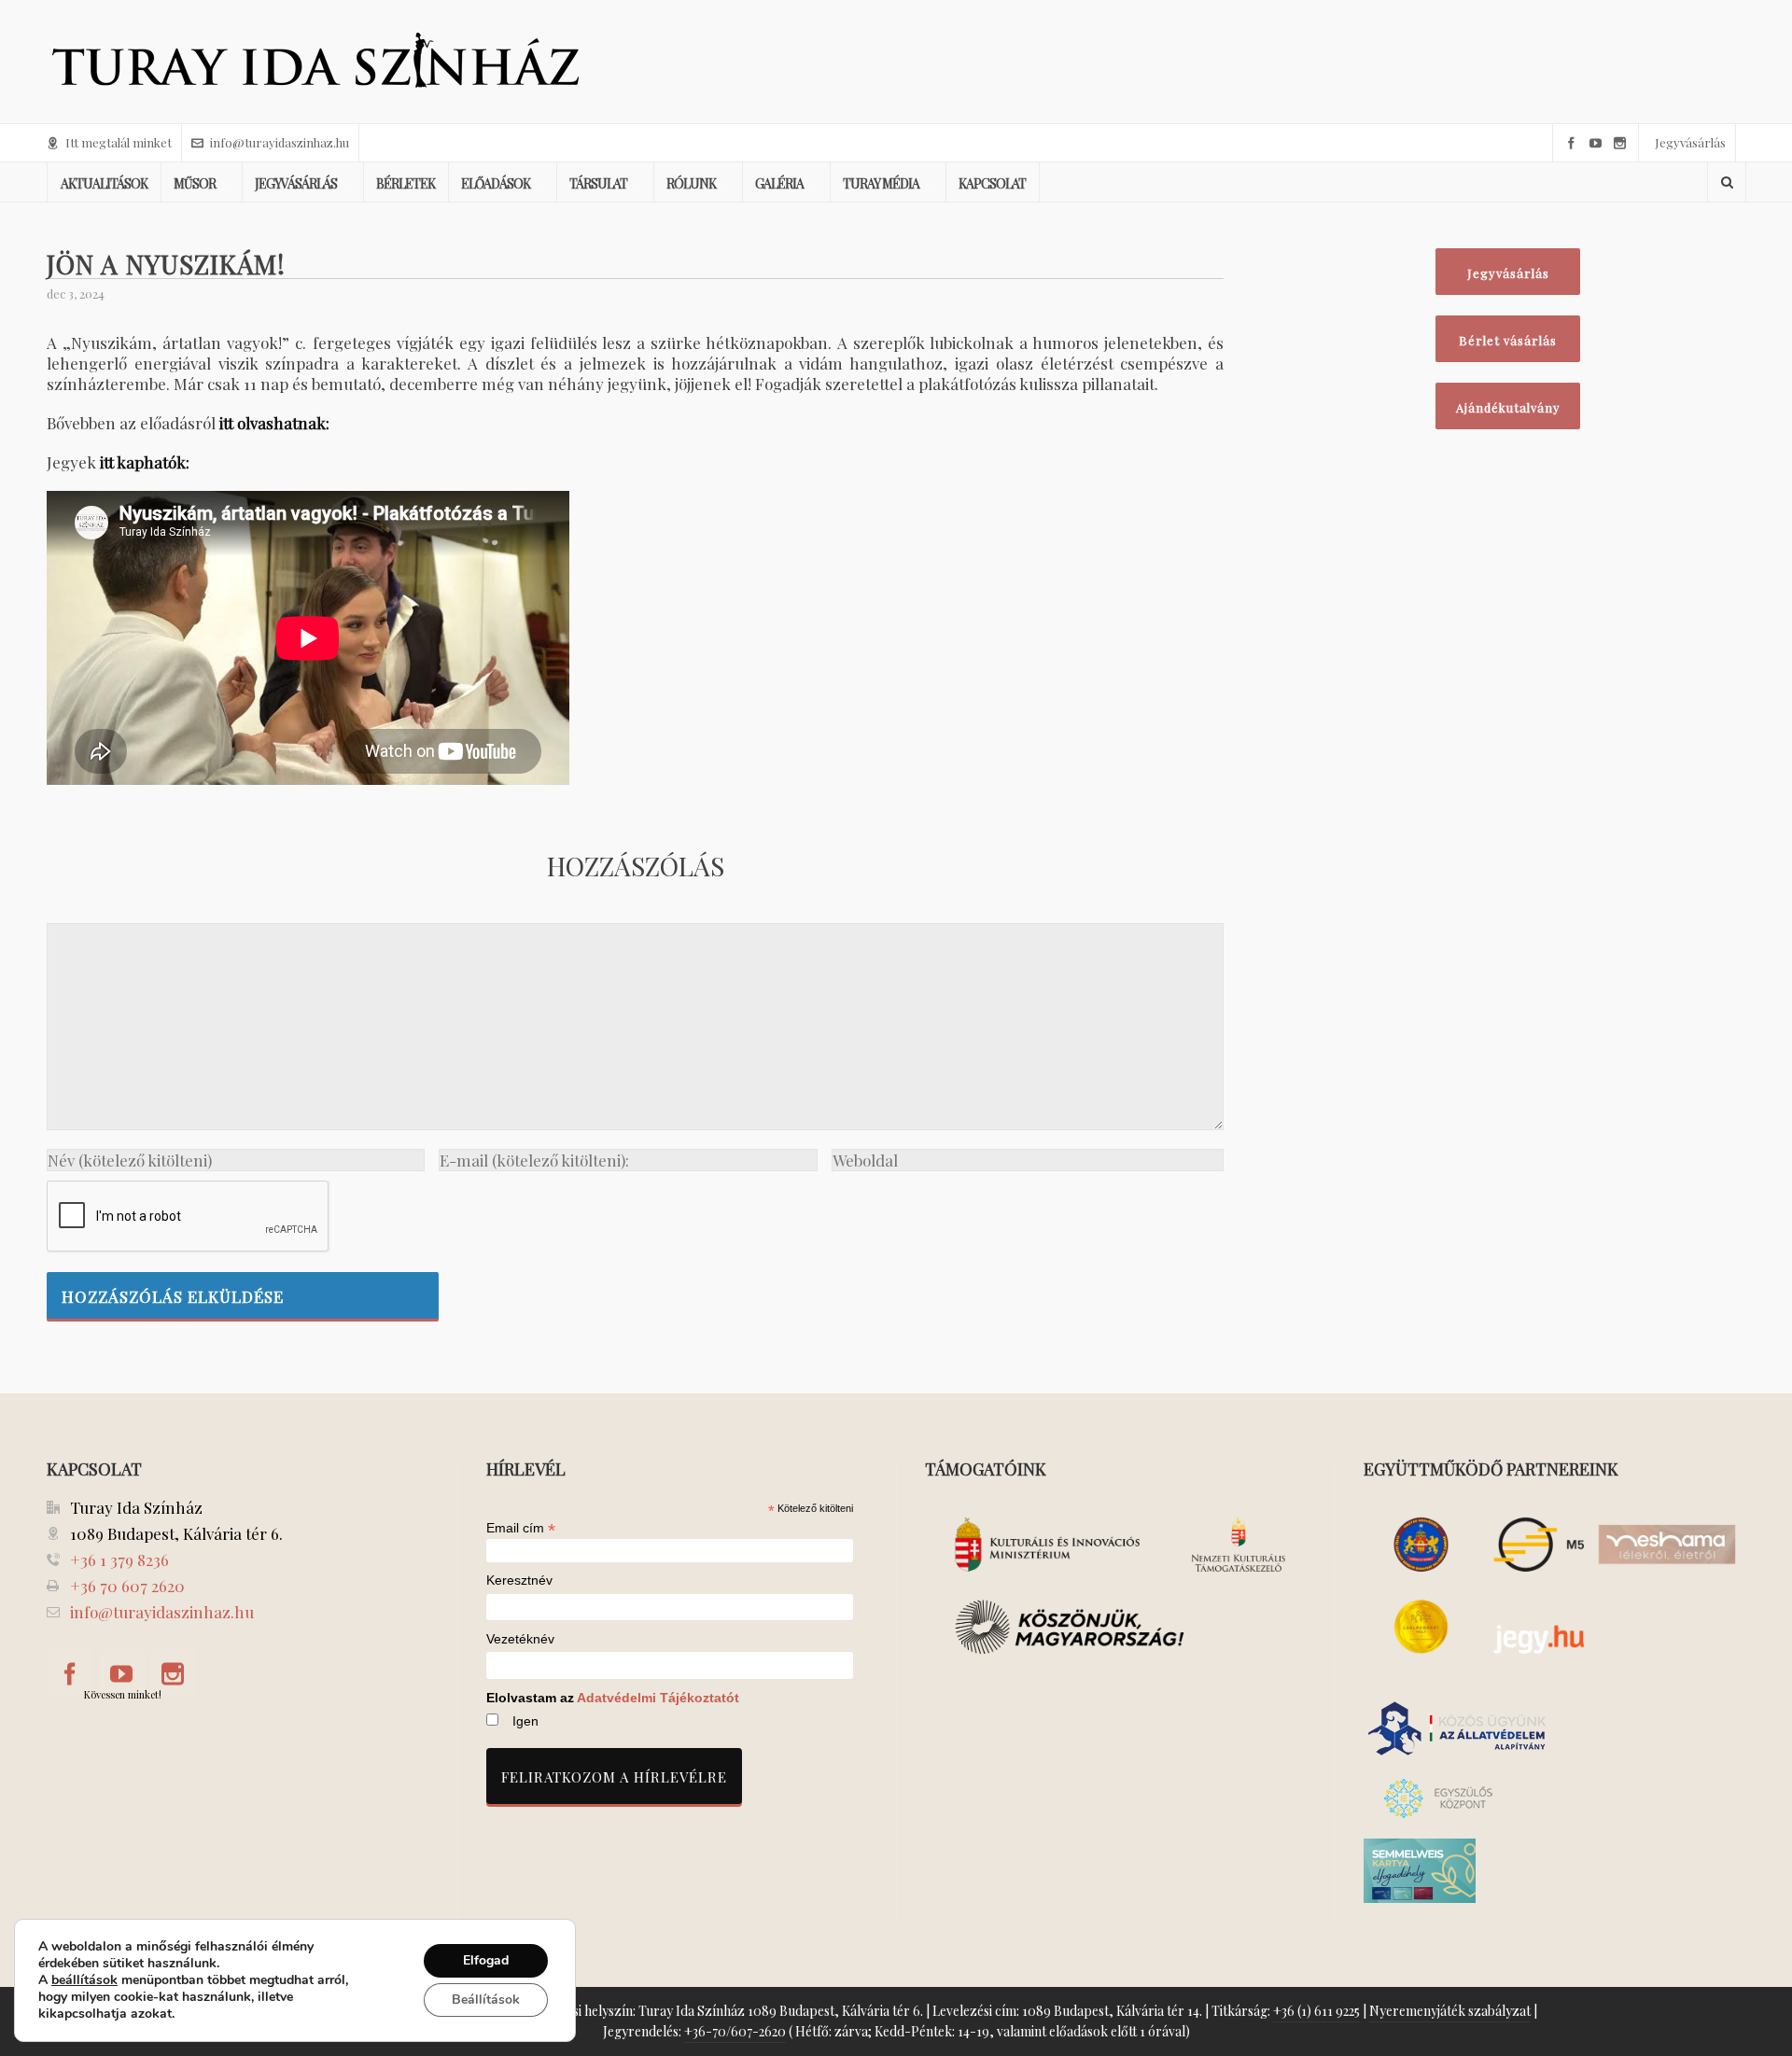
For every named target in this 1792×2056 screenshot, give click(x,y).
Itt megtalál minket (119, 142)
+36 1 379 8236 (119, 1559)
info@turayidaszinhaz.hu (280, 142)
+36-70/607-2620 (735, 2031)
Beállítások (486, 2000)
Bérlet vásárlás (1508, 340)
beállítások (84, 1980)
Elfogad (486, 1960)
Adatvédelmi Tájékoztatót (658, 1698)
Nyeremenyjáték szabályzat (1450, 2011)
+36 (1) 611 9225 (1316, 2011)
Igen (525, 1721)
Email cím (521, 1528)
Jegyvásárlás (1690, 142)
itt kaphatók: (145, 462)
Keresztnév (519, 1580)
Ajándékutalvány (1508, 407)
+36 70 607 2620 (127, 1586)
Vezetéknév (520, 1639)
